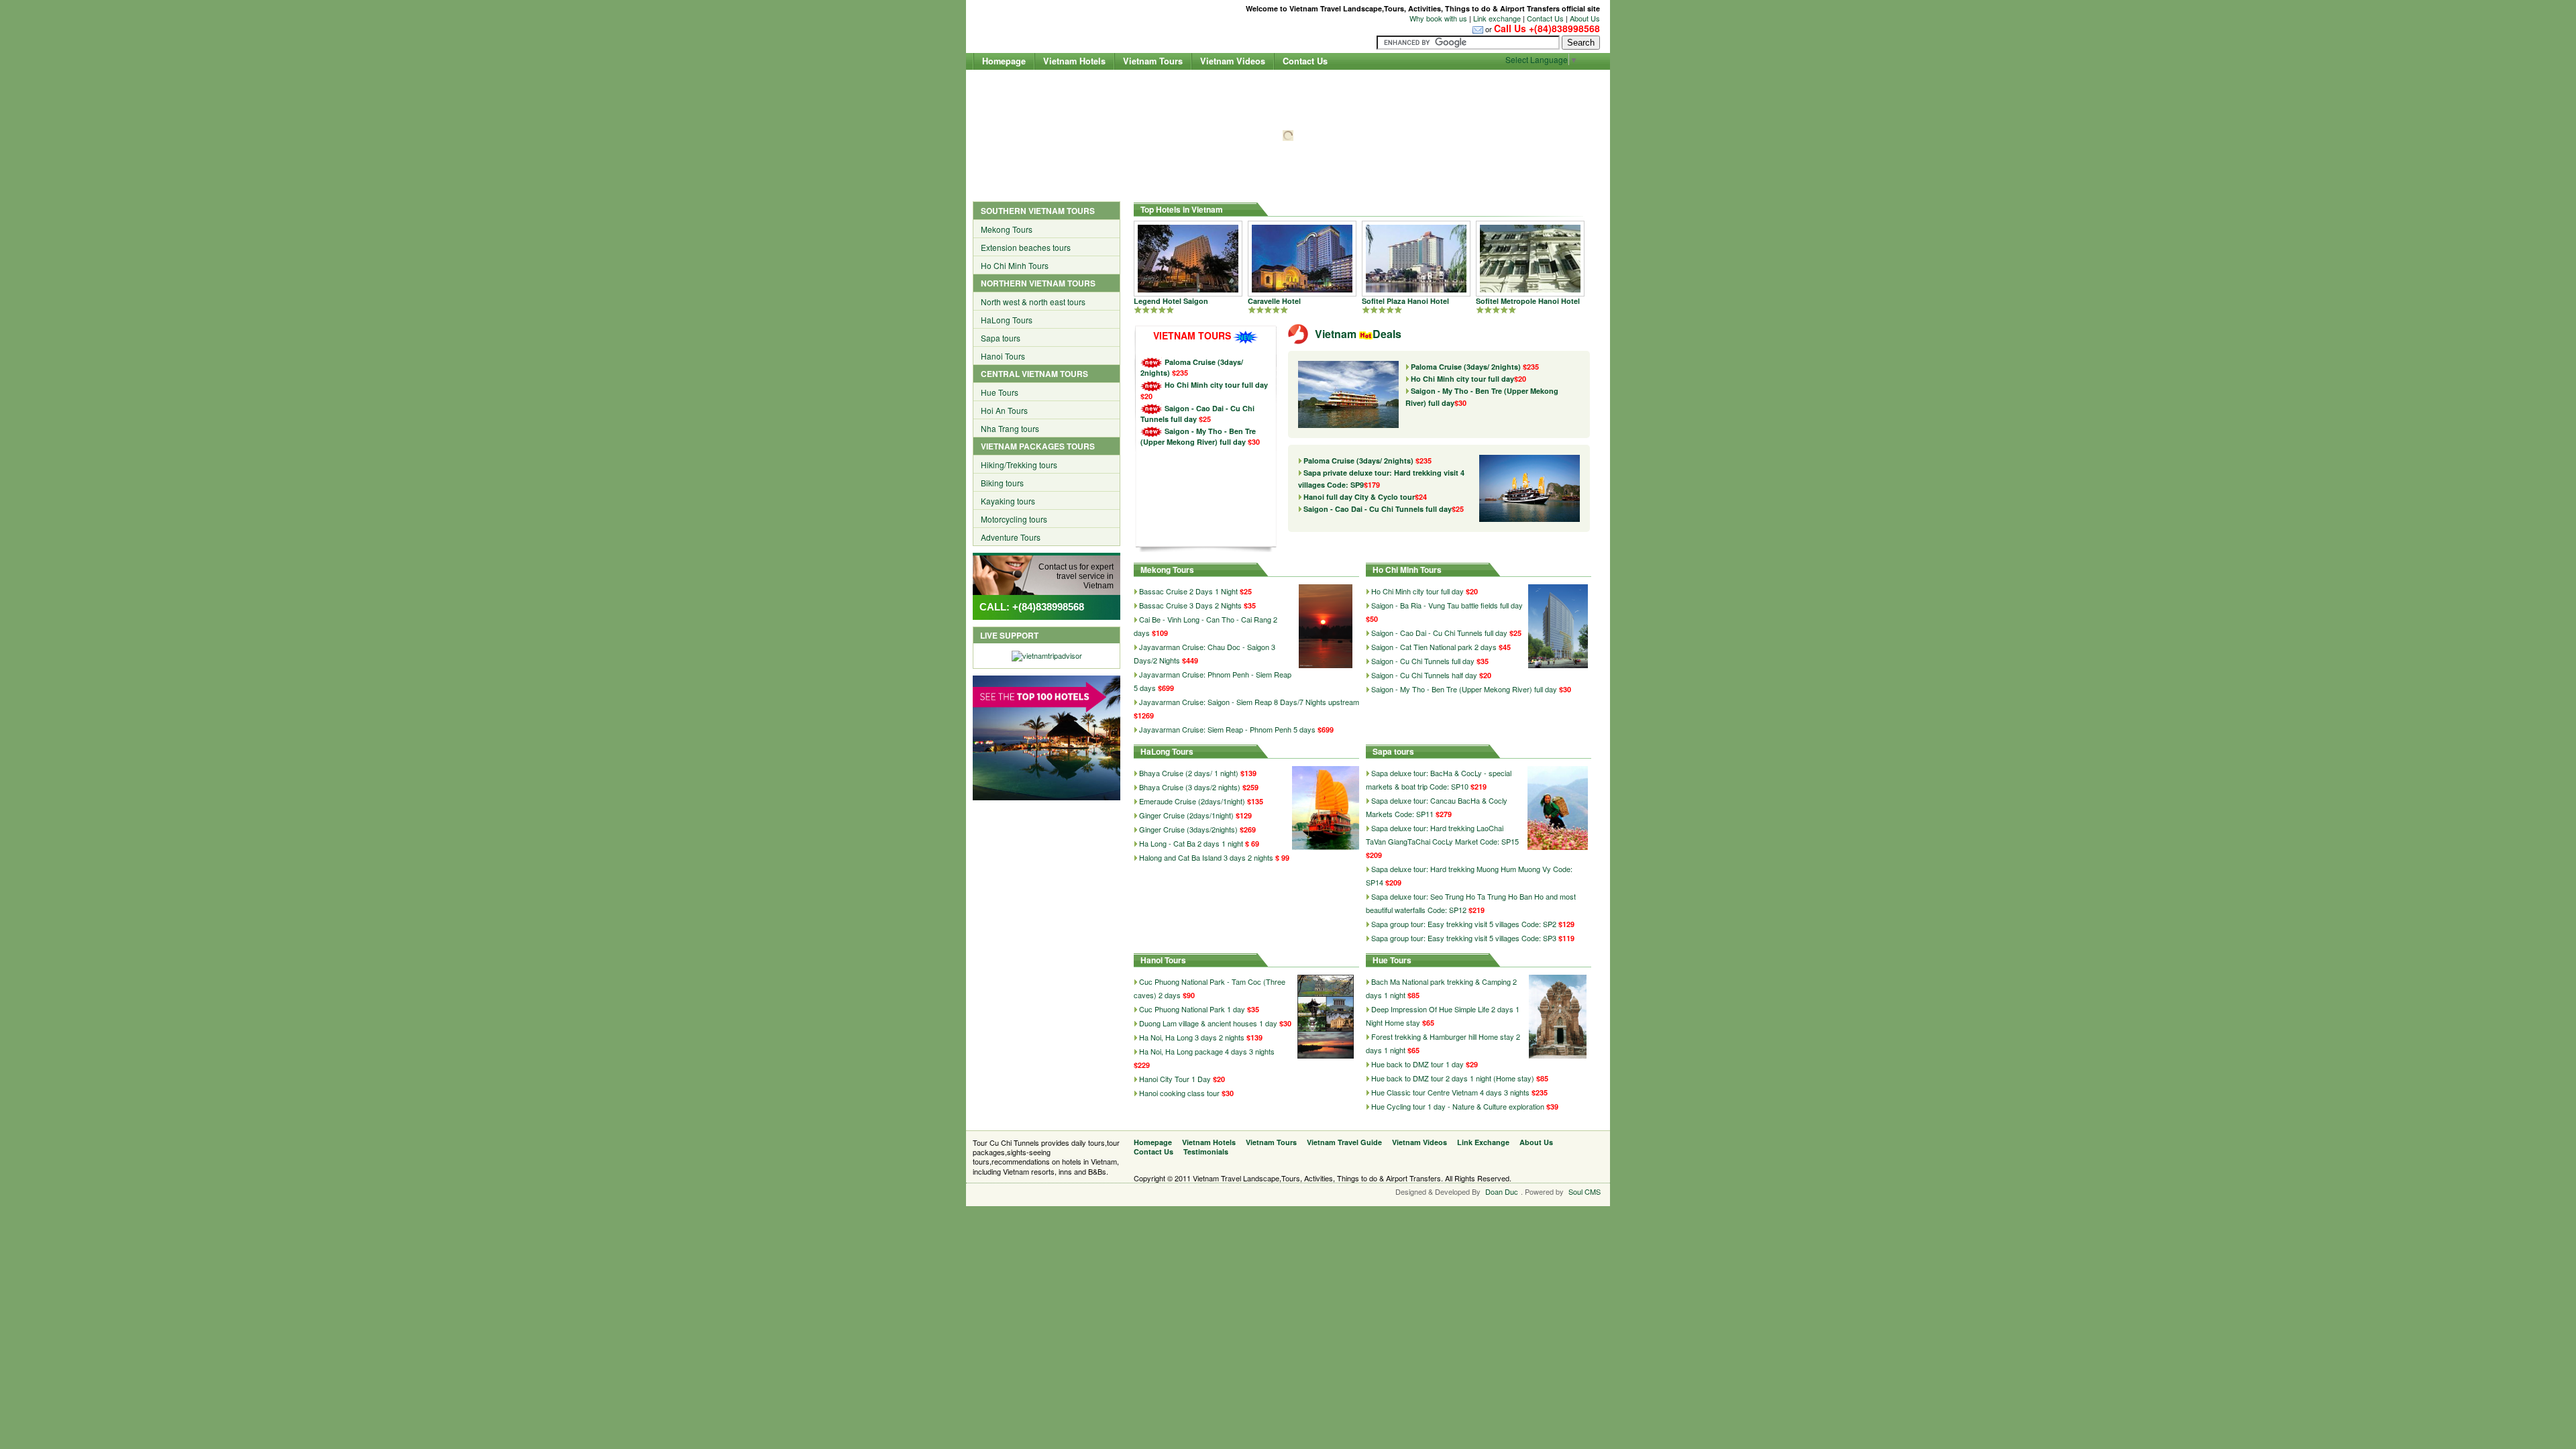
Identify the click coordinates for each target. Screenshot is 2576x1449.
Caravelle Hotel (1274, 301)
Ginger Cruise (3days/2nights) (1189, 829)
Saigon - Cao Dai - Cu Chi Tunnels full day (1384, 509)
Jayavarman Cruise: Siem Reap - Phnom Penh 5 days (1227, 729)
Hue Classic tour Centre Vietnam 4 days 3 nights (1450, 1092)
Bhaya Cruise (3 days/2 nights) (1191, 787)
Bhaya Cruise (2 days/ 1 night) (1190, 773)
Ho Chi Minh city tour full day (1216, 385)
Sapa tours (1001, 338)
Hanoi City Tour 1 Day (1175, 1079)
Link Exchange (1483, 1142)
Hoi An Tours (1004, 410)
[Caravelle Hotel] (1302, 257)
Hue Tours (1000, 392)
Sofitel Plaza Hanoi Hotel (1405, 301)
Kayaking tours (1008, 501)
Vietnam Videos (1233, 61)
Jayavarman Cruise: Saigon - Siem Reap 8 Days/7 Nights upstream (1249, 702)
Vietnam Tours (1153, 61)
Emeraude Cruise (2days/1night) (1193, 801)
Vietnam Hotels (1074, 61)
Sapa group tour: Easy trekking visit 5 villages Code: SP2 (1464, 924)
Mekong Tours (1007, 229)
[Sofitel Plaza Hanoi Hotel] (1416, 257)
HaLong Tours (1007, 320)
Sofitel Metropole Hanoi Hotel (1528, 301)
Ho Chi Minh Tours (1015, 265)
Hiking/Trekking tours (1019, 465)
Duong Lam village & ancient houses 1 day (1208, 1023)
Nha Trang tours (1010, 428)
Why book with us (1438, 18)
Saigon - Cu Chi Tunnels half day (1424, 675)
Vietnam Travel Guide (1344, 1142)
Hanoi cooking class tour (1179, 1093)
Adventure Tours (1011, 537)
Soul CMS (1585, 1191)
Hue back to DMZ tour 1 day (1417, 1064)
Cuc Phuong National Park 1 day (1192, 1009)
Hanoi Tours (1003, 356)
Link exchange (1497, 18)
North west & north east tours (1033, 302)
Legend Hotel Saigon (1171, 301)
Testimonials (1206, 1151)
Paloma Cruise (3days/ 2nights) (1475, 367)
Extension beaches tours (1026, 247)
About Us (1585, 18)
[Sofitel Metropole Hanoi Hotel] (1530, 257)
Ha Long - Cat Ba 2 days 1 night (1191, 843)
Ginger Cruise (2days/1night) (1187, 815)
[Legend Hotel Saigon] (1188, 257)
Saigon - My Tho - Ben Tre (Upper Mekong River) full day (1198, 436)
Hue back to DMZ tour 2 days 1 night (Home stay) (1453, 1078)
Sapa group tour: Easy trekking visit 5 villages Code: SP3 (1464, 938)
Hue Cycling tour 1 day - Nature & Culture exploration (1458, 1106)
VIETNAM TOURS (1192, 335)
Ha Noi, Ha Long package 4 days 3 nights (1207, 1051)
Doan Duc (1502, 1191)
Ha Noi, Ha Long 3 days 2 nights (1192, 1037)
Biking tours (1002, 483)
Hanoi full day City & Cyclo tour (1365, 497)
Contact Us (1545, 18)
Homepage (1004, 61)
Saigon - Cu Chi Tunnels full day (1423, 661)
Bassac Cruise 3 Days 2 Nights (1190, 605)
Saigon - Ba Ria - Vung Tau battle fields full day (1447, 605)
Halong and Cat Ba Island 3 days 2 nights (1206, 857)
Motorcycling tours (1014, 519)
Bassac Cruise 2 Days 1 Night (1188, 591)
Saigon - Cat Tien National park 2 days (1434, 647)
